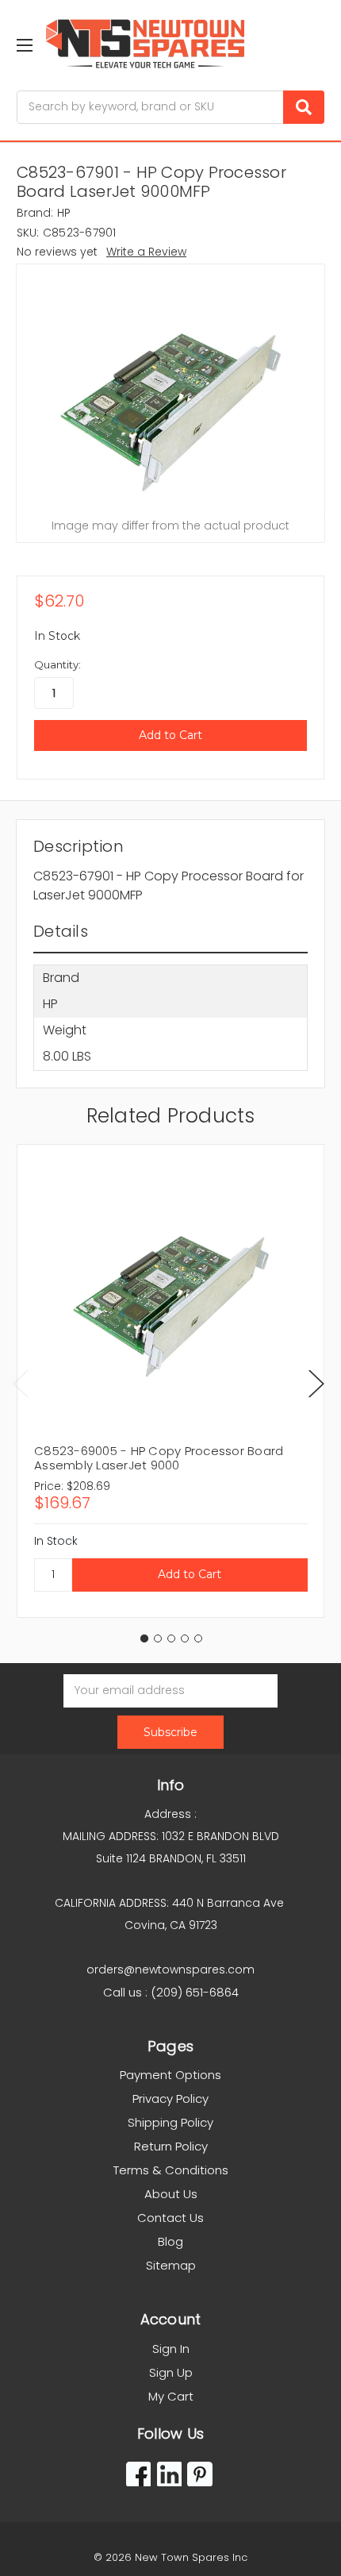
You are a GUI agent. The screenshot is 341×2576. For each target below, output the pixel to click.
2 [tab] (158, 1638)
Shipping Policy (170, 2122)
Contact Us (170, 2218)
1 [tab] (144, 1638)
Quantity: (57, 664)
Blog (170, 2241)
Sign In (171, 2349)
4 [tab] (185, 1638)
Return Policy (171, 2146)
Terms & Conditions (171, 2170)
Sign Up (171, 2372)
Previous (21, 1383)
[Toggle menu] (24, 45)
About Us (171, 2194)
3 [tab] (171, 1638)
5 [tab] (198, 1638)
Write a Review (146, 252)
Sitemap (171, 2265)
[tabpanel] (170, 1381)
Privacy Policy (170, 2099)
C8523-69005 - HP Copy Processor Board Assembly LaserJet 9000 (159, 1458)
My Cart (171, 2396)
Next (316, 1383)
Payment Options (170, 2075)
